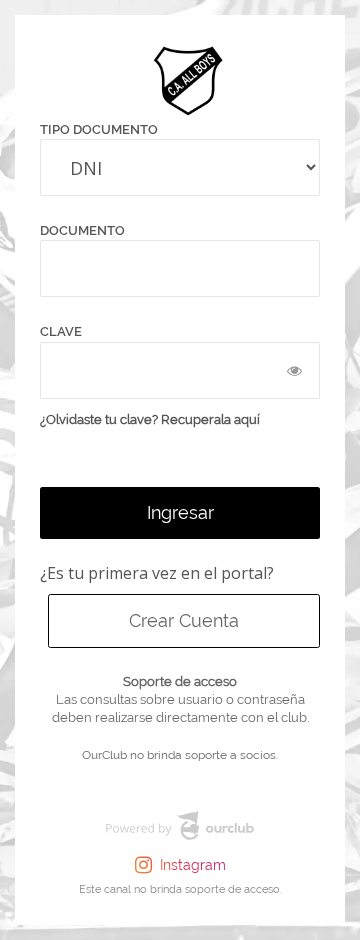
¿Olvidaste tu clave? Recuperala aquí (150, 419)
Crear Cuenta (184, 620)
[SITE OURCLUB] (180, 829)
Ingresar (180, 512)
